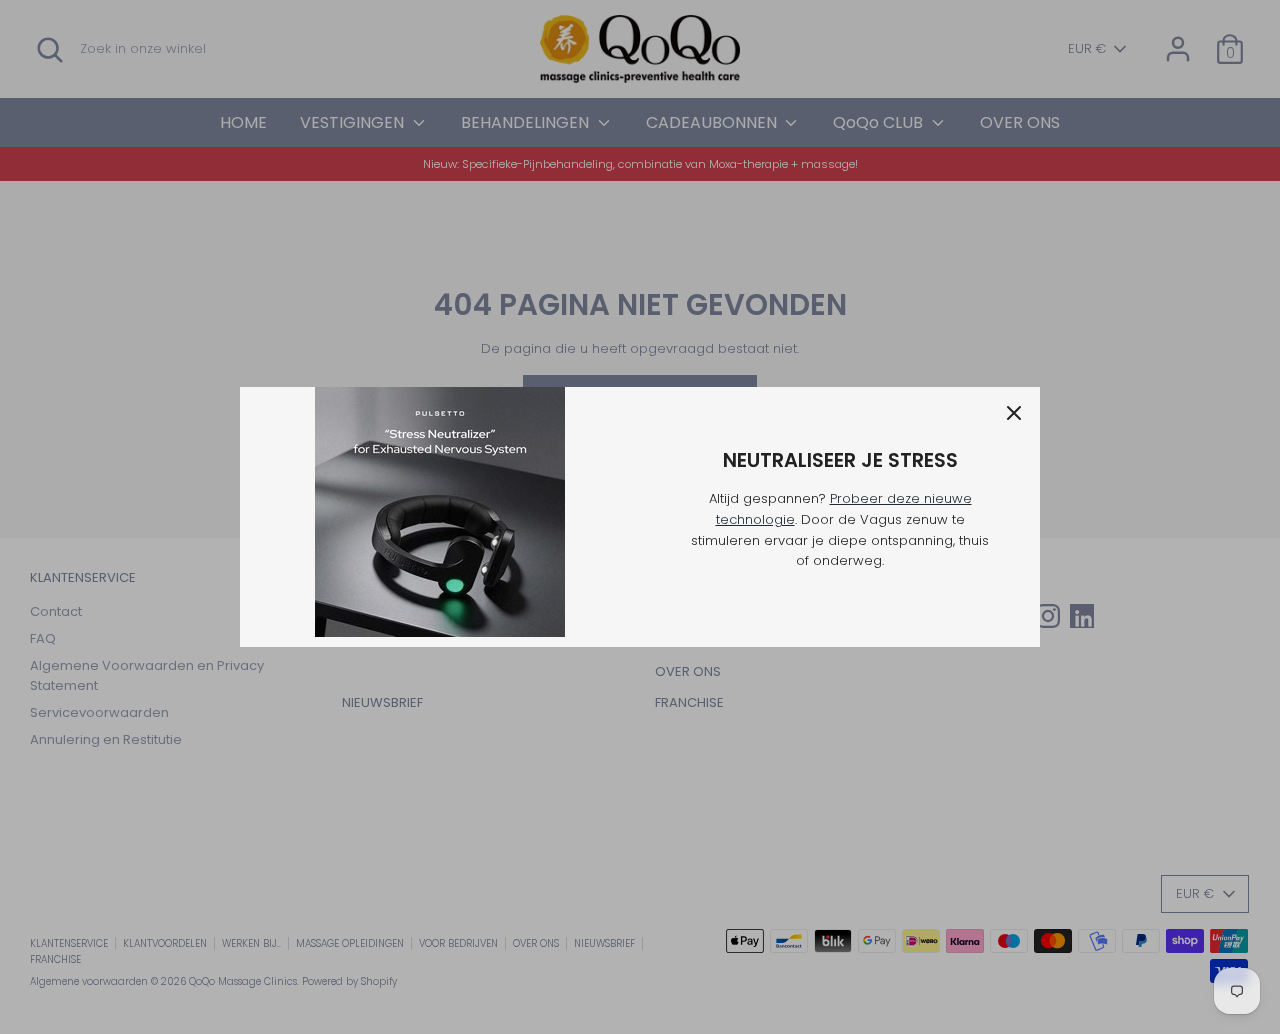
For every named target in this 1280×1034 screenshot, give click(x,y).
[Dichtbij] (1014, 413)
